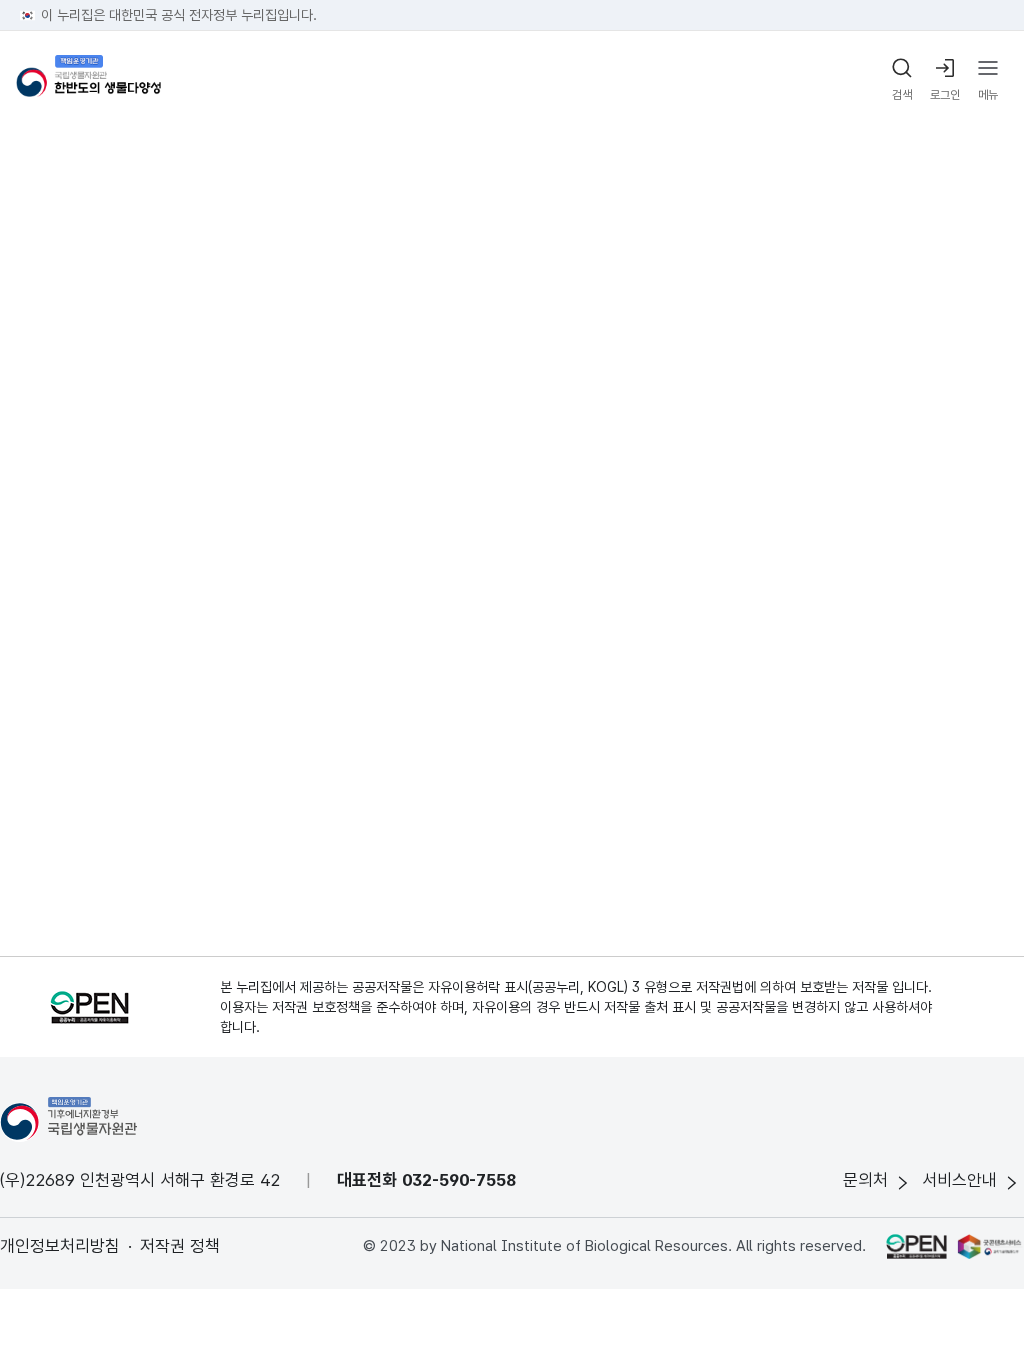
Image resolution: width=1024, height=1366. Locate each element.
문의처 (865, 1180)
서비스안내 (959, 1180)
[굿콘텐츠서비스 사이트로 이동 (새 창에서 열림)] (990, 1246)
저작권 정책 (180, 1246)
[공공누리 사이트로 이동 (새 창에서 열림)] (916, 1246)
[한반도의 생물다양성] (88, 80)
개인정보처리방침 (60, 1246)
